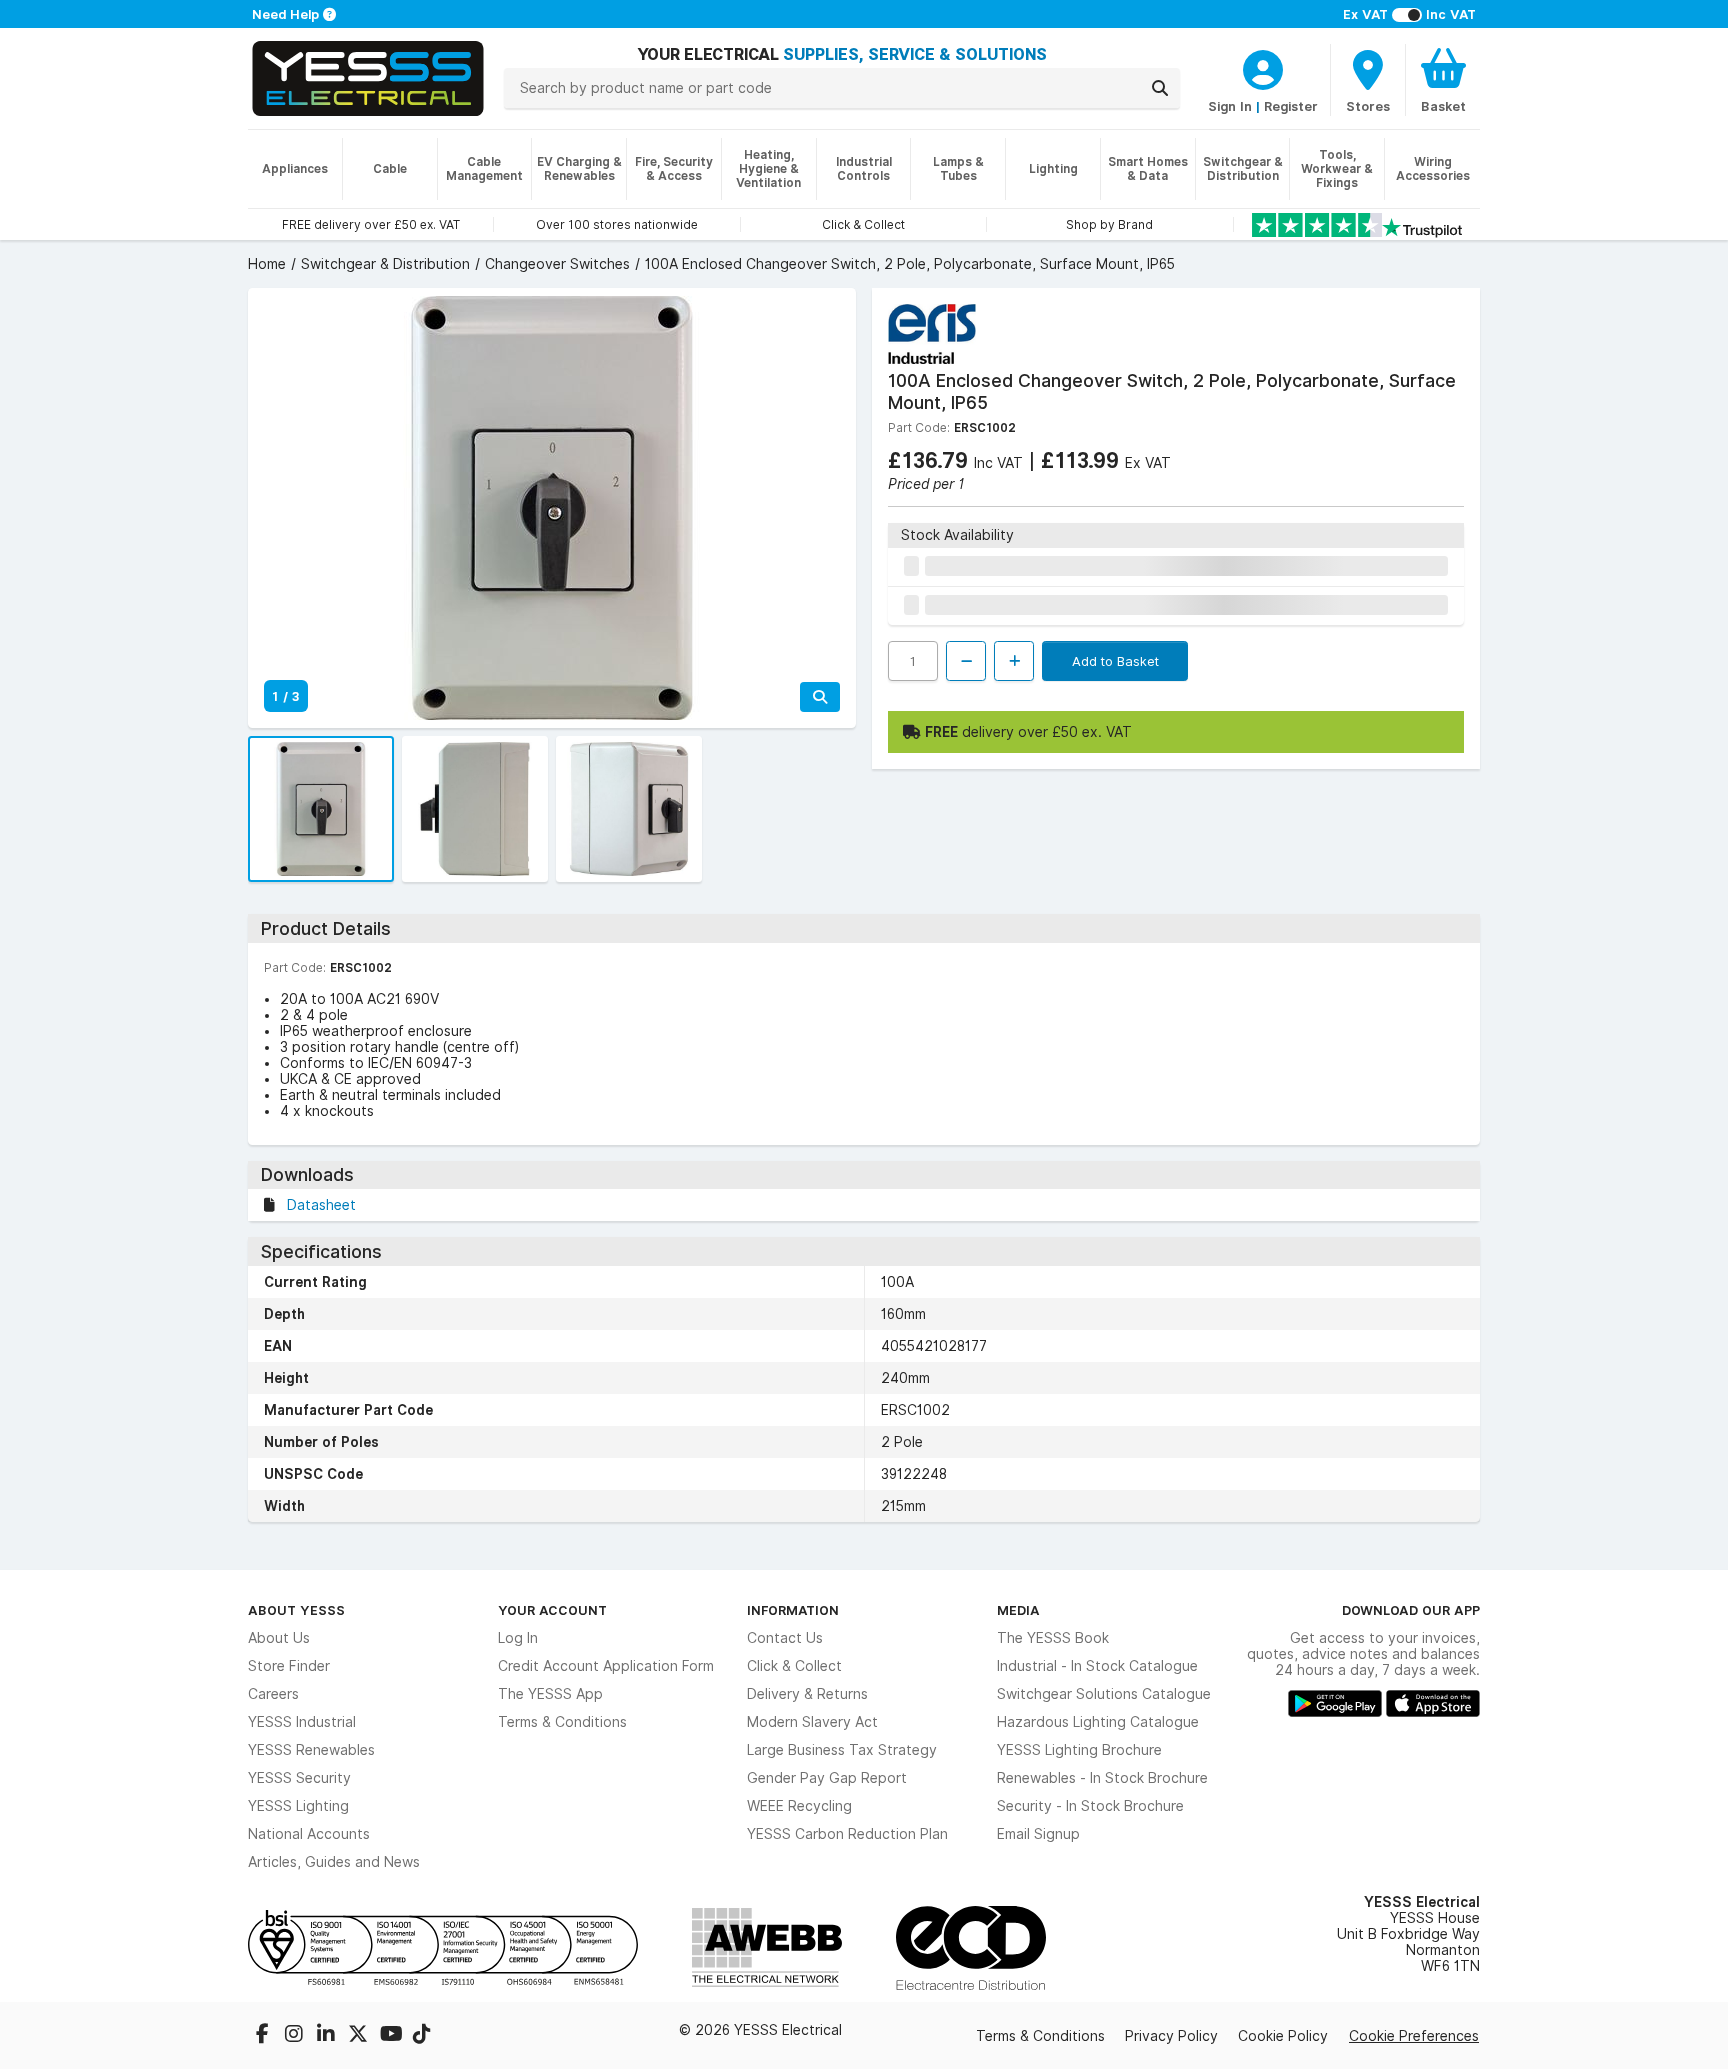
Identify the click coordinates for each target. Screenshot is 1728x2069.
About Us (279, 1638)
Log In (518, 1638)
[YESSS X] (360, 2036)
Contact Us (785, 1638)
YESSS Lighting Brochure (1079, 1750)
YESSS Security (299, 1778)
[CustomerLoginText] (1263, 67)
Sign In (1230, 106)
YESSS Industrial (302, 1722)
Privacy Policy (1171, 2036)
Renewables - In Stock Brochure (1102, 1778)
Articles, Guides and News (334, 1862)
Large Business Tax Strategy (842, 1750)
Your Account (552, 1610)
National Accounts (309, 1834)
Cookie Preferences (1414, 2036)
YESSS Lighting (298, 1806)
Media (1018, 1610)
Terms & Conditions (562, 1722)
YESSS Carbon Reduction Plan (847, 1834)
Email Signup (1038, 1834)
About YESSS (296, 1610)
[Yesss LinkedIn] (328, 2036)
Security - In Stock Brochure (1090, 1806)
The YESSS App (550, 1694)
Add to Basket (1115, 661)
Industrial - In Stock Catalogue (1097, 1666)
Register (1291, 106)
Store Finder (289, 1666)
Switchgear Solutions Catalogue (1104, 1694)
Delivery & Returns (807, 1694)
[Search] (1160, 88)
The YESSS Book (1053, 1638)
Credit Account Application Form (606, 1666)
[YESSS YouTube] (392, 2036)
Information (793, 1610)
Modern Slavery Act (812, 1722)
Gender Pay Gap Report (827, 1778)
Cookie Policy (1283, 2036)
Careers (273, 1694)
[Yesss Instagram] (296, 2036)
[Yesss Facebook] (264, 2036)
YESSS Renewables (311, 1750)
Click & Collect (794, 1666)
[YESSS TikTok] (422, 2036)
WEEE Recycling (799, 1806)
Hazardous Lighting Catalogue (1098, 1722)
